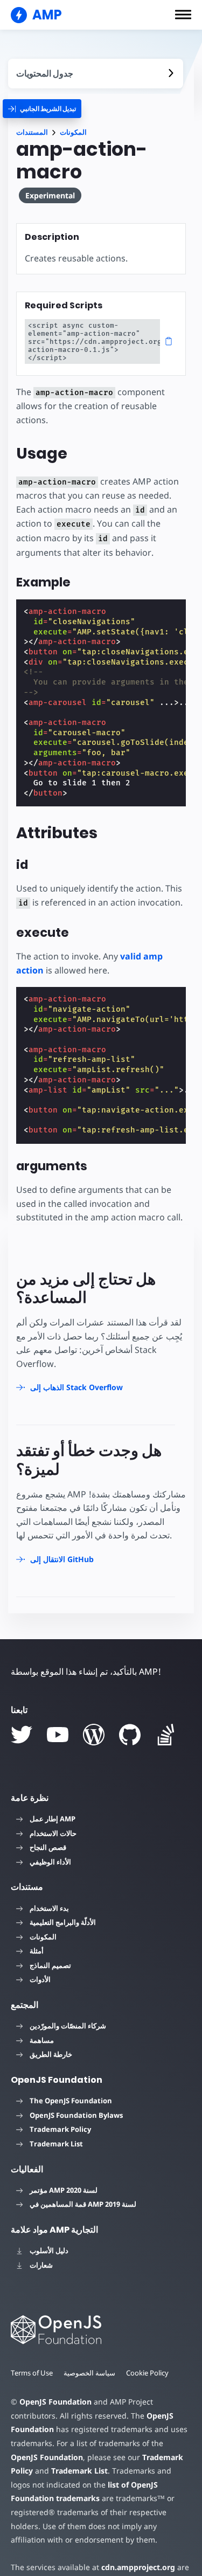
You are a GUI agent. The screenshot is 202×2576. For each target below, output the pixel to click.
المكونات (73, 132)
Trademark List (56, 2144)
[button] (183, 15)
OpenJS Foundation (55, 2402)
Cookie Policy (147, 2373)
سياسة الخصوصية (89, 2373)
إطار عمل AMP (53, 1819)
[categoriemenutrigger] (42, 109)
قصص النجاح (48, 1847)
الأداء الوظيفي (50, 1862)
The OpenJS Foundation (71, 2101)
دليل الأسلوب (49, 2250)
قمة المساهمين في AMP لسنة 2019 (83, 2204)
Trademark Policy (60, 2129)
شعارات (41, 2265)
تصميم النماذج (50, 1965)
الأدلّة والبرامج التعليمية (63, 1922)
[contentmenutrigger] (96, 74)
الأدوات (40, 1979)
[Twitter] (22, 1735)
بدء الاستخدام (49, 1908)
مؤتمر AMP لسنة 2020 (64, 2190)
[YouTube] (58, 1735)
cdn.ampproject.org (138, 2567)
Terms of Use (32, 2373)
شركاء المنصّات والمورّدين (68, 2026)
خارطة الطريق (51, 2054)
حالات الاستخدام (53, 1833)
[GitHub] (130, 1735)
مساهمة (42, 2040)
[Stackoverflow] (166, 1735)
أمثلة (37, 1951)
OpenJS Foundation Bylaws (76, 2115)
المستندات (32, 132)
